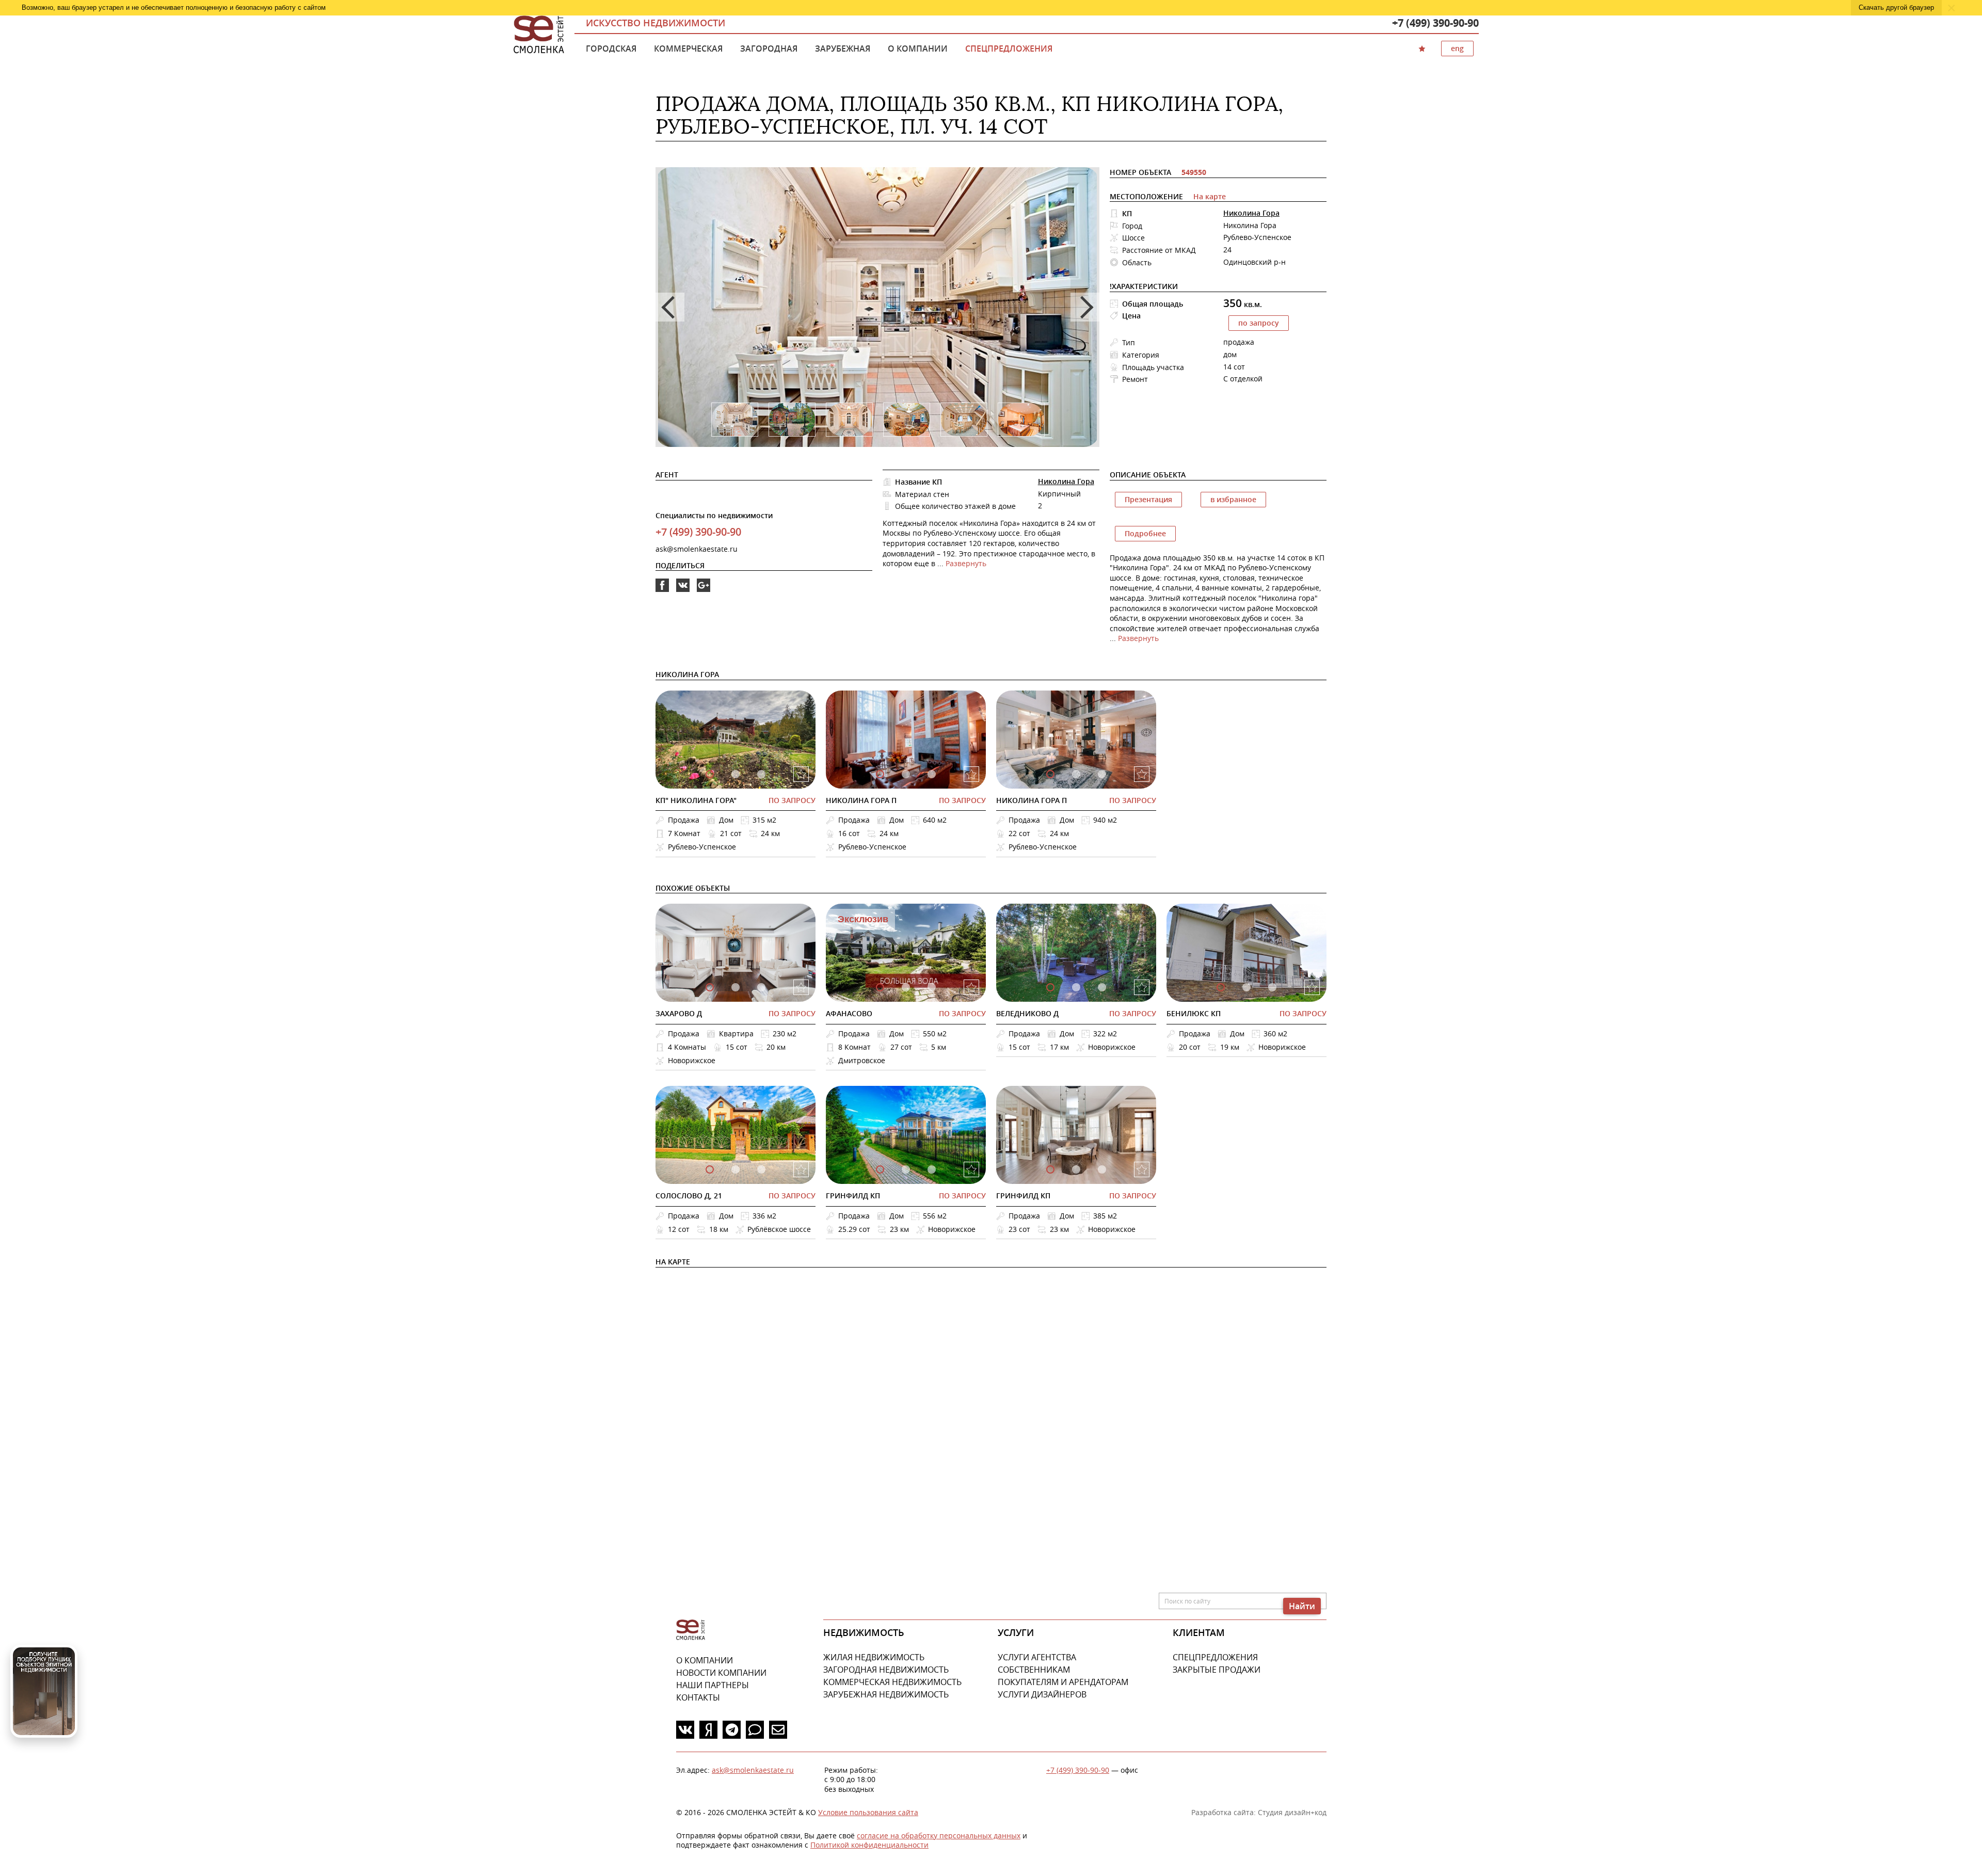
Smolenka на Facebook (662, 592)
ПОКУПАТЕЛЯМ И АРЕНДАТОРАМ (1063, 1682)
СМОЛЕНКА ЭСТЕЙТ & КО (691, 1630)
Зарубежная (843, 49)
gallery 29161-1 (1076, 1169)
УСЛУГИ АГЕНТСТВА (1037, 1657)
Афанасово (849, 1013)
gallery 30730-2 (932, 987)
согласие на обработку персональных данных (939, 1835)
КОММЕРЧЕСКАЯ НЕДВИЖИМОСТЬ (892, 1682)
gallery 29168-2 (932, 1169)
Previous (670, 307)
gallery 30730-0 (880, 987)
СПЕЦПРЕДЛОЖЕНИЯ (1215, 1657)
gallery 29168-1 (906, 1169)
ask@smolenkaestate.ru (697, 549)
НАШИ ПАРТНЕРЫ (713, 1685)
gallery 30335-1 (1076, 987)
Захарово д (679, 1013)
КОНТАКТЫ (698, 1697)
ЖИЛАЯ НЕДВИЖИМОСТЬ (874, 1657)
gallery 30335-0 (1050, 987)
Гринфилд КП (853, 1196)
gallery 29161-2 (1102, 1169)
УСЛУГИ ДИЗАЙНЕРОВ (1042, 1694)
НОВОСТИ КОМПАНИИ (721, 1673)
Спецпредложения (1009, 49)
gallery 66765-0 (710, 774)
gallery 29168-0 (880, 1169)
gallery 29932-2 (1272, 987)
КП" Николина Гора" (696, 800)
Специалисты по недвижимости (714, 515)
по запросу (1259, 323)
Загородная (769, 49)
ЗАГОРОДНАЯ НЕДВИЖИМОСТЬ (886, 1670)
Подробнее (1145, 533)
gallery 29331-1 (736, 1169)
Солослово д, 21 (689, 1196)
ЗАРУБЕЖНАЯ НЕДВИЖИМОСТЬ (886, 1694)
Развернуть (966, 563)
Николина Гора (1251, 213)
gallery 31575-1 (906, 774)
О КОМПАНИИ (705, 1660)
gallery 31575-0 (880, 774)
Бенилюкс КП (1194, 1013)
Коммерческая (688, 49)
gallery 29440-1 (1076, 774)
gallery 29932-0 (1221, 987)
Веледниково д (1027, 1013)
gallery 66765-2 (761, 774)
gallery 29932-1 (1246, 987)
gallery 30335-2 (1102, 987)
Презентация (1148, 499)
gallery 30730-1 (906, 987)
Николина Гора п (861, 800)
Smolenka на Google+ (704, 592)
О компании (918, 49)
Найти (1302, 1606)
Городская (611, 49)
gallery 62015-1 (736, 987)
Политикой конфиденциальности (869, 1845)
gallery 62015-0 (710, 987)
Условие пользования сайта (868, 1812)
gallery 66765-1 (736, 774)
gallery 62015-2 (761, 987)
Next (1085, 307)
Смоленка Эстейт (539, 35)
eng (1457, 48)
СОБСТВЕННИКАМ (1034, 1670)
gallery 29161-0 (1050, 1169)
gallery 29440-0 (1050, 774)
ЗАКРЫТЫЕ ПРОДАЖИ (1217, 1670)
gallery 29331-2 (761, 1169)
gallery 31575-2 (932, 774)
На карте (1210, 196)
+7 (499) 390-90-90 (1435, 23)
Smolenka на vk (683, 592)
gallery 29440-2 (1102, 774)
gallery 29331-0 (710, 1169)
